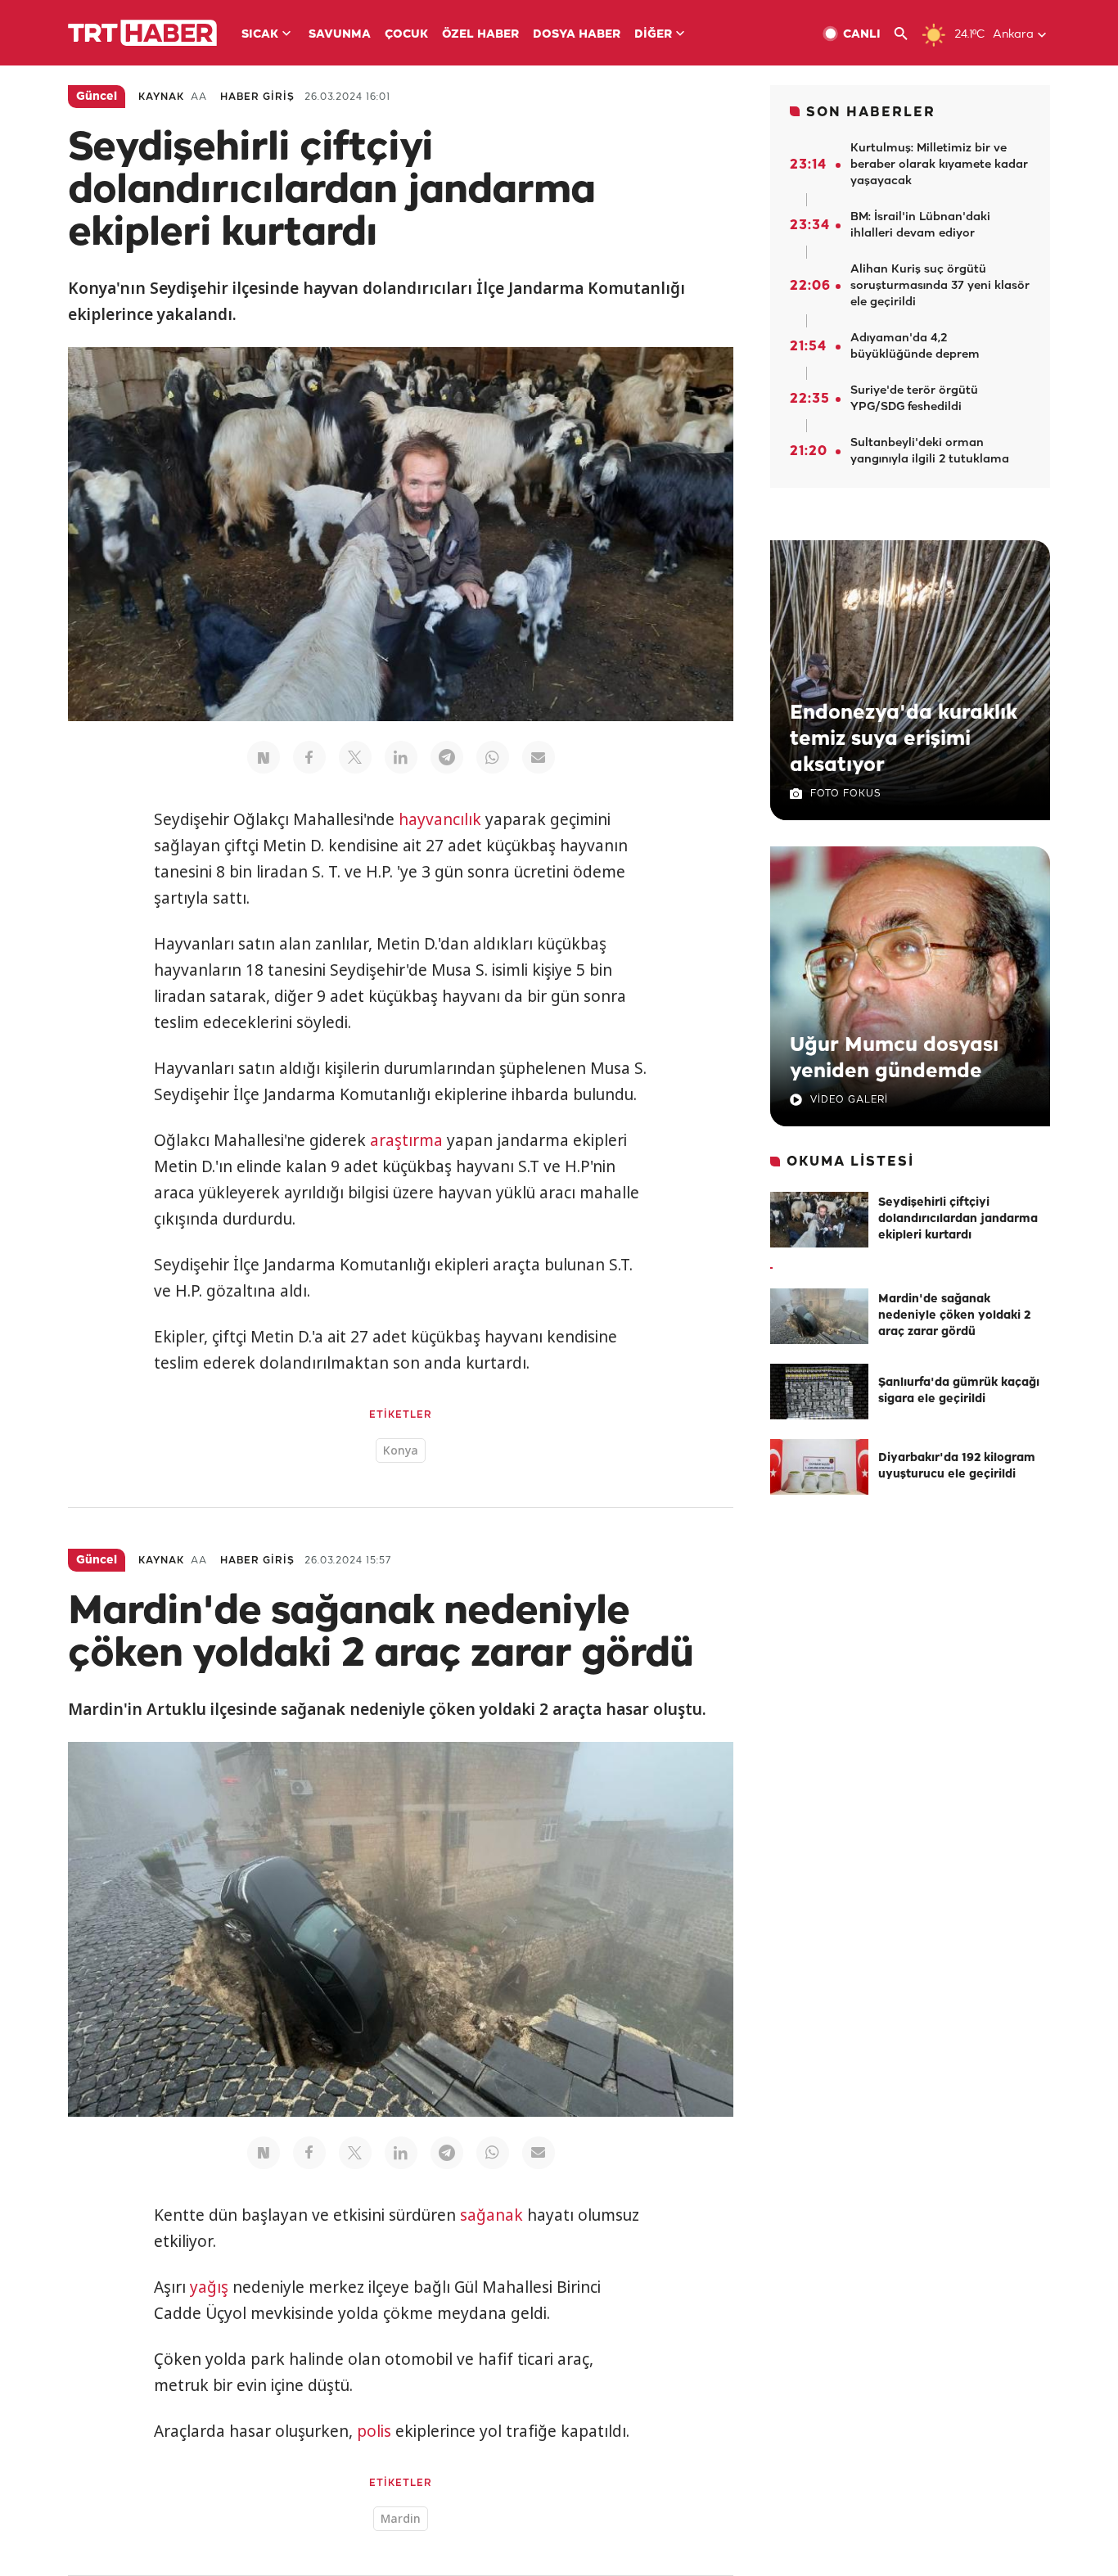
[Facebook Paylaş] (309, 757)
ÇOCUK (406, 35)
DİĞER (653, 35)
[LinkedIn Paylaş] (401, 757)
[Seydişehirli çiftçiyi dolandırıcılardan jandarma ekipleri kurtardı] (819, 1220)
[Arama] (907, 34)
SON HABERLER (871, 113)
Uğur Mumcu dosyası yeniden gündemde (894, 1058)
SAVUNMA (340, 35)
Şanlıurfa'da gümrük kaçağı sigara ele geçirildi (959, 1391)
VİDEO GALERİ (849, 1100)
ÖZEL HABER (480, 35)
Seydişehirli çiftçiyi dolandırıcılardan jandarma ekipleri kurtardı (958, 1219)
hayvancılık (440, 819)
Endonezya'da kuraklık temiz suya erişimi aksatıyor (904, 739)
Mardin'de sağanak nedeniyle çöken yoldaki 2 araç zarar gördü (954, 1316)
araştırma (406, 1140)
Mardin (401, 2518)
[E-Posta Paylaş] (539, 757)
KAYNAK (161, 97)
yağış (209, 2287)
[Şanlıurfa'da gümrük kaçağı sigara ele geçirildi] (819, 1392)
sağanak (491, 2215)
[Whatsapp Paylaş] (493, 757)
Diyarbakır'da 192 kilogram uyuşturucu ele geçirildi (957, 1466)
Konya (401, 1450)
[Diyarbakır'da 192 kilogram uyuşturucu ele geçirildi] (819, 1467)
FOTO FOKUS (845, 794)
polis (374, 2431)
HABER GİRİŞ (257, 97)
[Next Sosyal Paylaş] (264, 757)
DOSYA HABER (577, 35)
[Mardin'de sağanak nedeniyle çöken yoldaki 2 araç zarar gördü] (819, 1316)
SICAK (260, 35)
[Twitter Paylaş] (355, 757)
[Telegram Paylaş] (447, 757)
